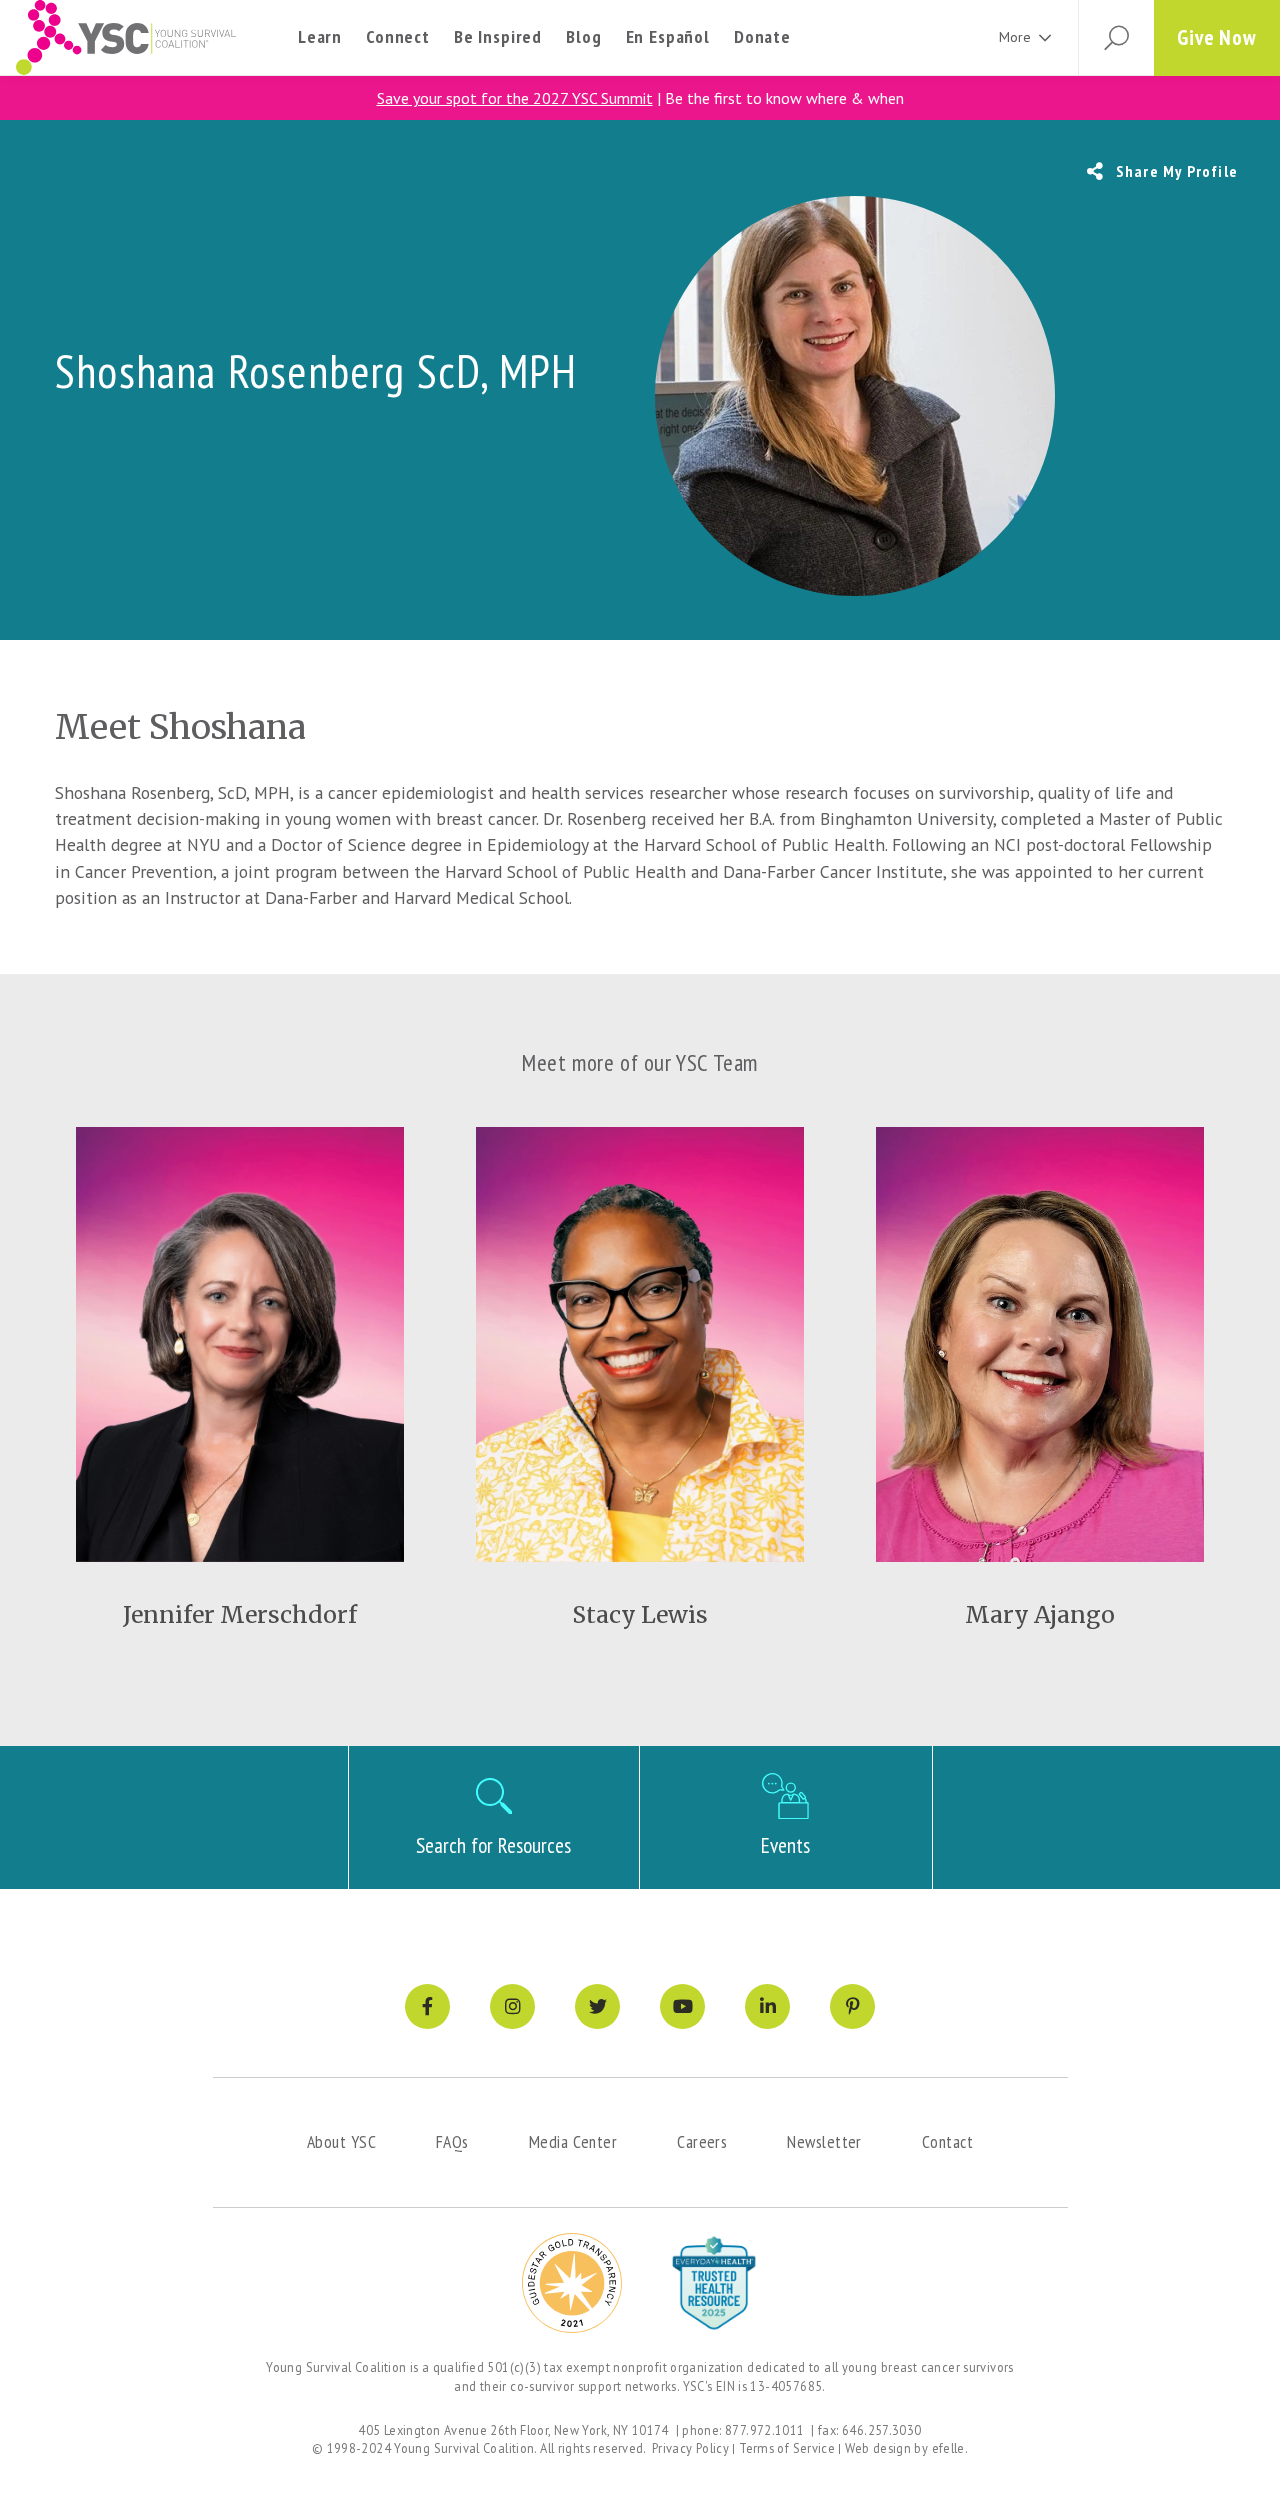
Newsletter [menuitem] (824, 2141)
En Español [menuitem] (668, 36)
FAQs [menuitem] (452, 2141)
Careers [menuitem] (702, 2141)
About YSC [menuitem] (341, 2141)
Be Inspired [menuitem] (498, 36)
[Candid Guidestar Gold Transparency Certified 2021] (572, 2283)
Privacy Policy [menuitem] (690, 2448)
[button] (1116, 38)
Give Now (1217, 37)
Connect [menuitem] (398, 36)
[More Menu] (1045, 37)
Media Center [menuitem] (573, 2141)
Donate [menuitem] (762, 36)
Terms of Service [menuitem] (787, 2448)
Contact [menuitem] (947, 2141)
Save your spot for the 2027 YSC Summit (515, 98)
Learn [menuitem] (320, 36)
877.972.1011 (765, 2430)
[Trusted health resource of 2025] (714, 2283)
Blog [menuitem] (583, 36)
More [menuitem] (1015, 37)
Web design (878, 2448)
